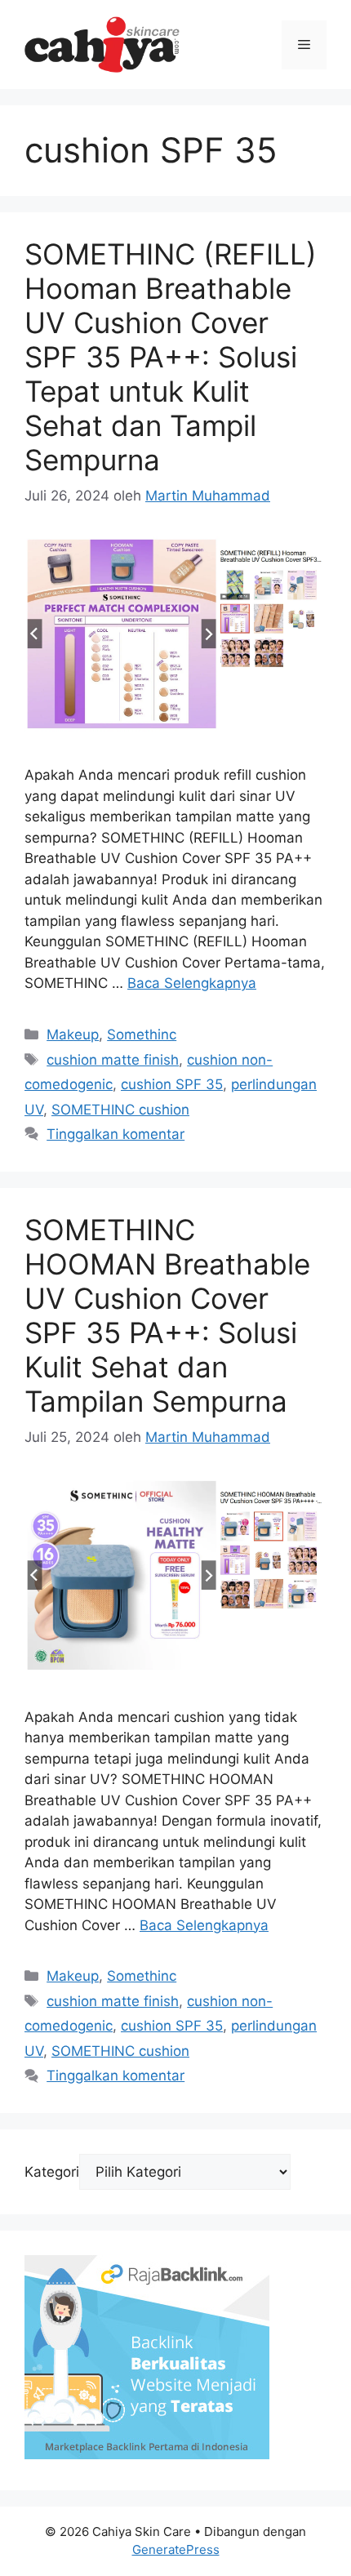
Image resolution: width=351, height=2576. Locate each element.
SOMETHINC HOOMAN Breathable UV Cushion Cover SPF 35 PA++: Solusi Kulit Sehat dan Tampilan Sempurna (167, 1315)
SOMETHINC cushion (120, 1110)
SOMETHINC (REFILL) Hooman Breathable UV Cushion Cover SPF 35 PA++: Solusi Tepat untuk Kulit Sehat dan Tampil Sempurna (171, 357)
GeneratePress (176, 2549)
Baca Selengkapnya (192, 983)
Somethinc (142, 1034)
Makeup (73, 1034)
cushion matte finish (113, 1060)
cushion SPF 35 (172, 1084)
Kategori (52, 2172)
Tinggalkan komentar (116, 1134)
